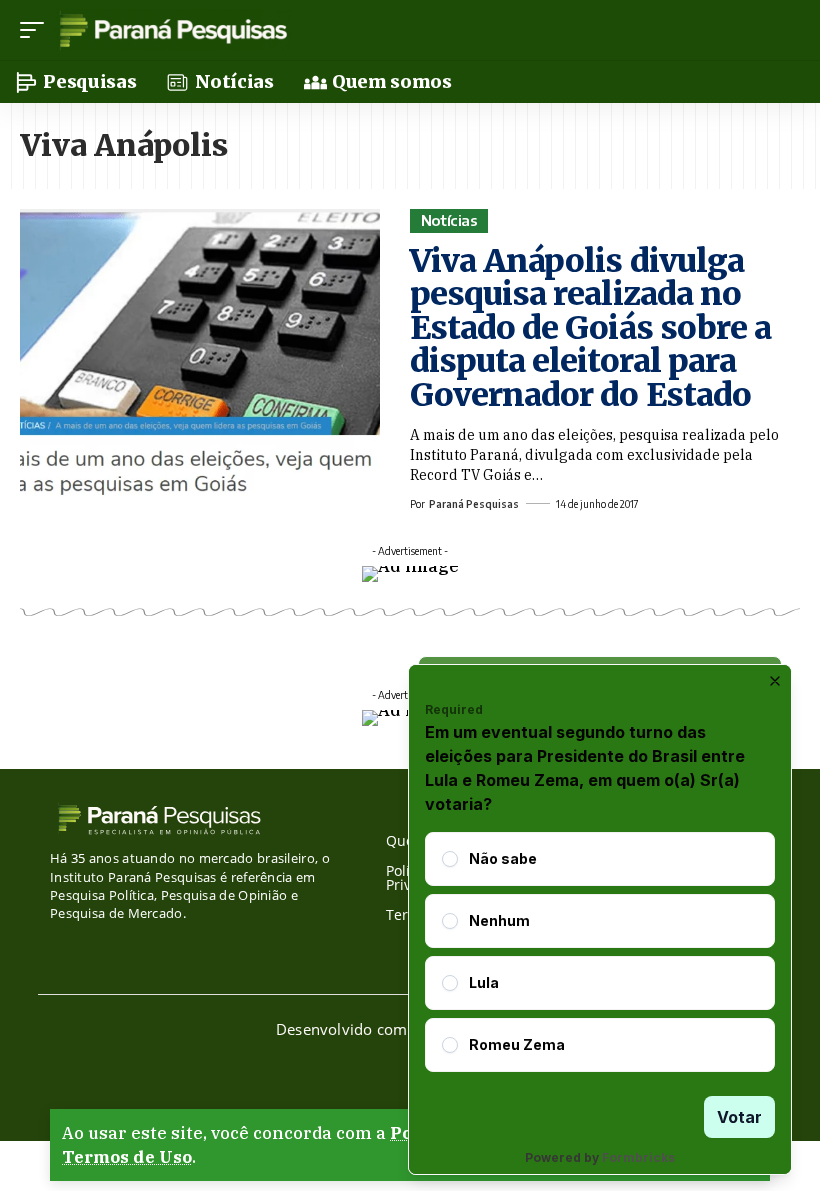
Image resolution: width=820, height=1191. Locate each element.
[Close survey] (775, 681)
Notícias (449, 220)
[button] (37, 30)
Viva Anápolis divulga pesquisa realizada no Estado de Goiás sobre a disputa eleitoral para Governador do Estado (590, 328)
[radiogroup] (600, 952)
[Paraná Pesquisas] (172, 30)
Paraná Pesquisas (474, 504)
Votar (739, 1117)
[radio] (450, 859)
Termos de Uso (127, 1157)
